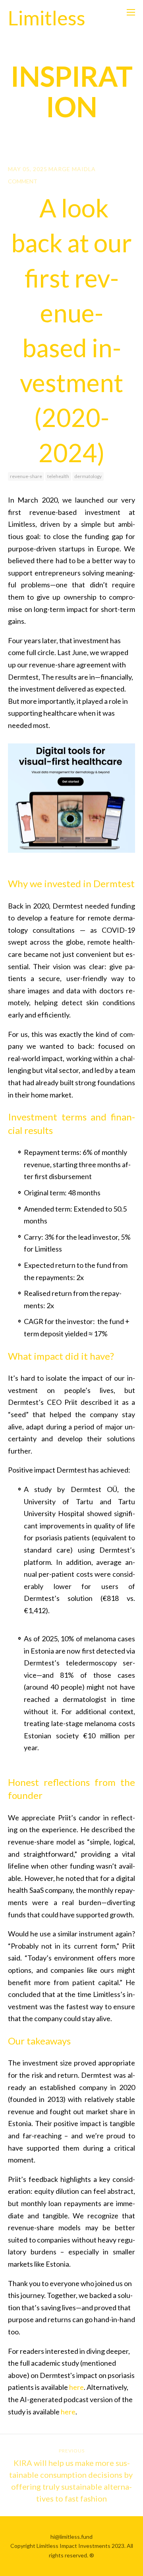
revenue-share (26, 476)
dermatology (88, 476)
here (76, 2387)
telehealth (58, 476)
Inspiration (72, 91)
